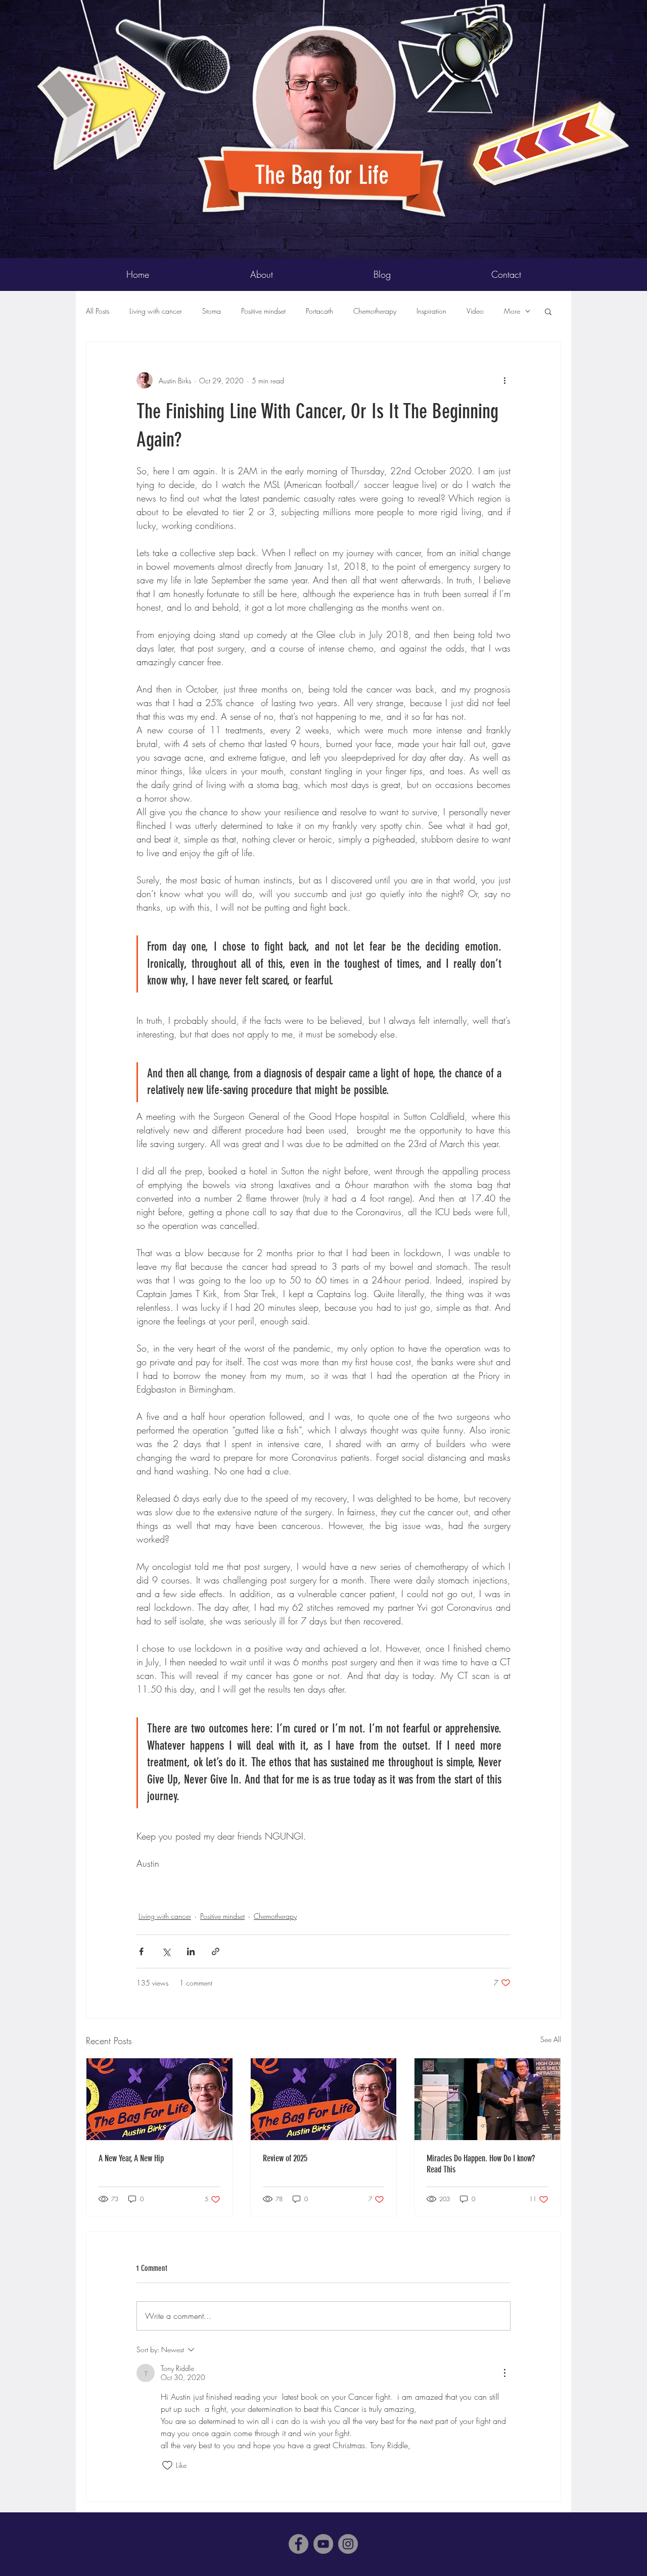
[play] (605, 8)
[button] (548, 311)
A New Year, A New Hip (131, 2158)
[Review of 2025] (324, 2099)
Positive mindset (263, 311)
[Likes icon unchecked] (167, 2465)
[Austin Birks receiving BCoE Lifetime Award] (488, 2099)
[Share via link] (216, 1951)
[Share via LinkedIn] (191, 1951)
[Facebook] (298, 2544)
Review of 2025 (285, 2158)
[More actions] (504, 380)
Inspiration (431, 311)
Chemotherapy (375, 311)
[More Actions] (504, 2373)
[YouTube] (323, 2544)
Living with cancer (156, 311)
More (512, 311)
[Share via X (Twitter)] (166, 1951)
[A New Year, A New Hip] (159, 2099)
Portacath (319, 311)
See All (551, 2039)
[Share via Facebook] (141, 1951)
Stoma (212, 311)
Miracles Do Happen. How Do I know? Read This (481, 2164)
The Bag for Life (325, 175)
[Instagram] (348, 2544)
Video (475, 311)
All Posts (98, 311)
